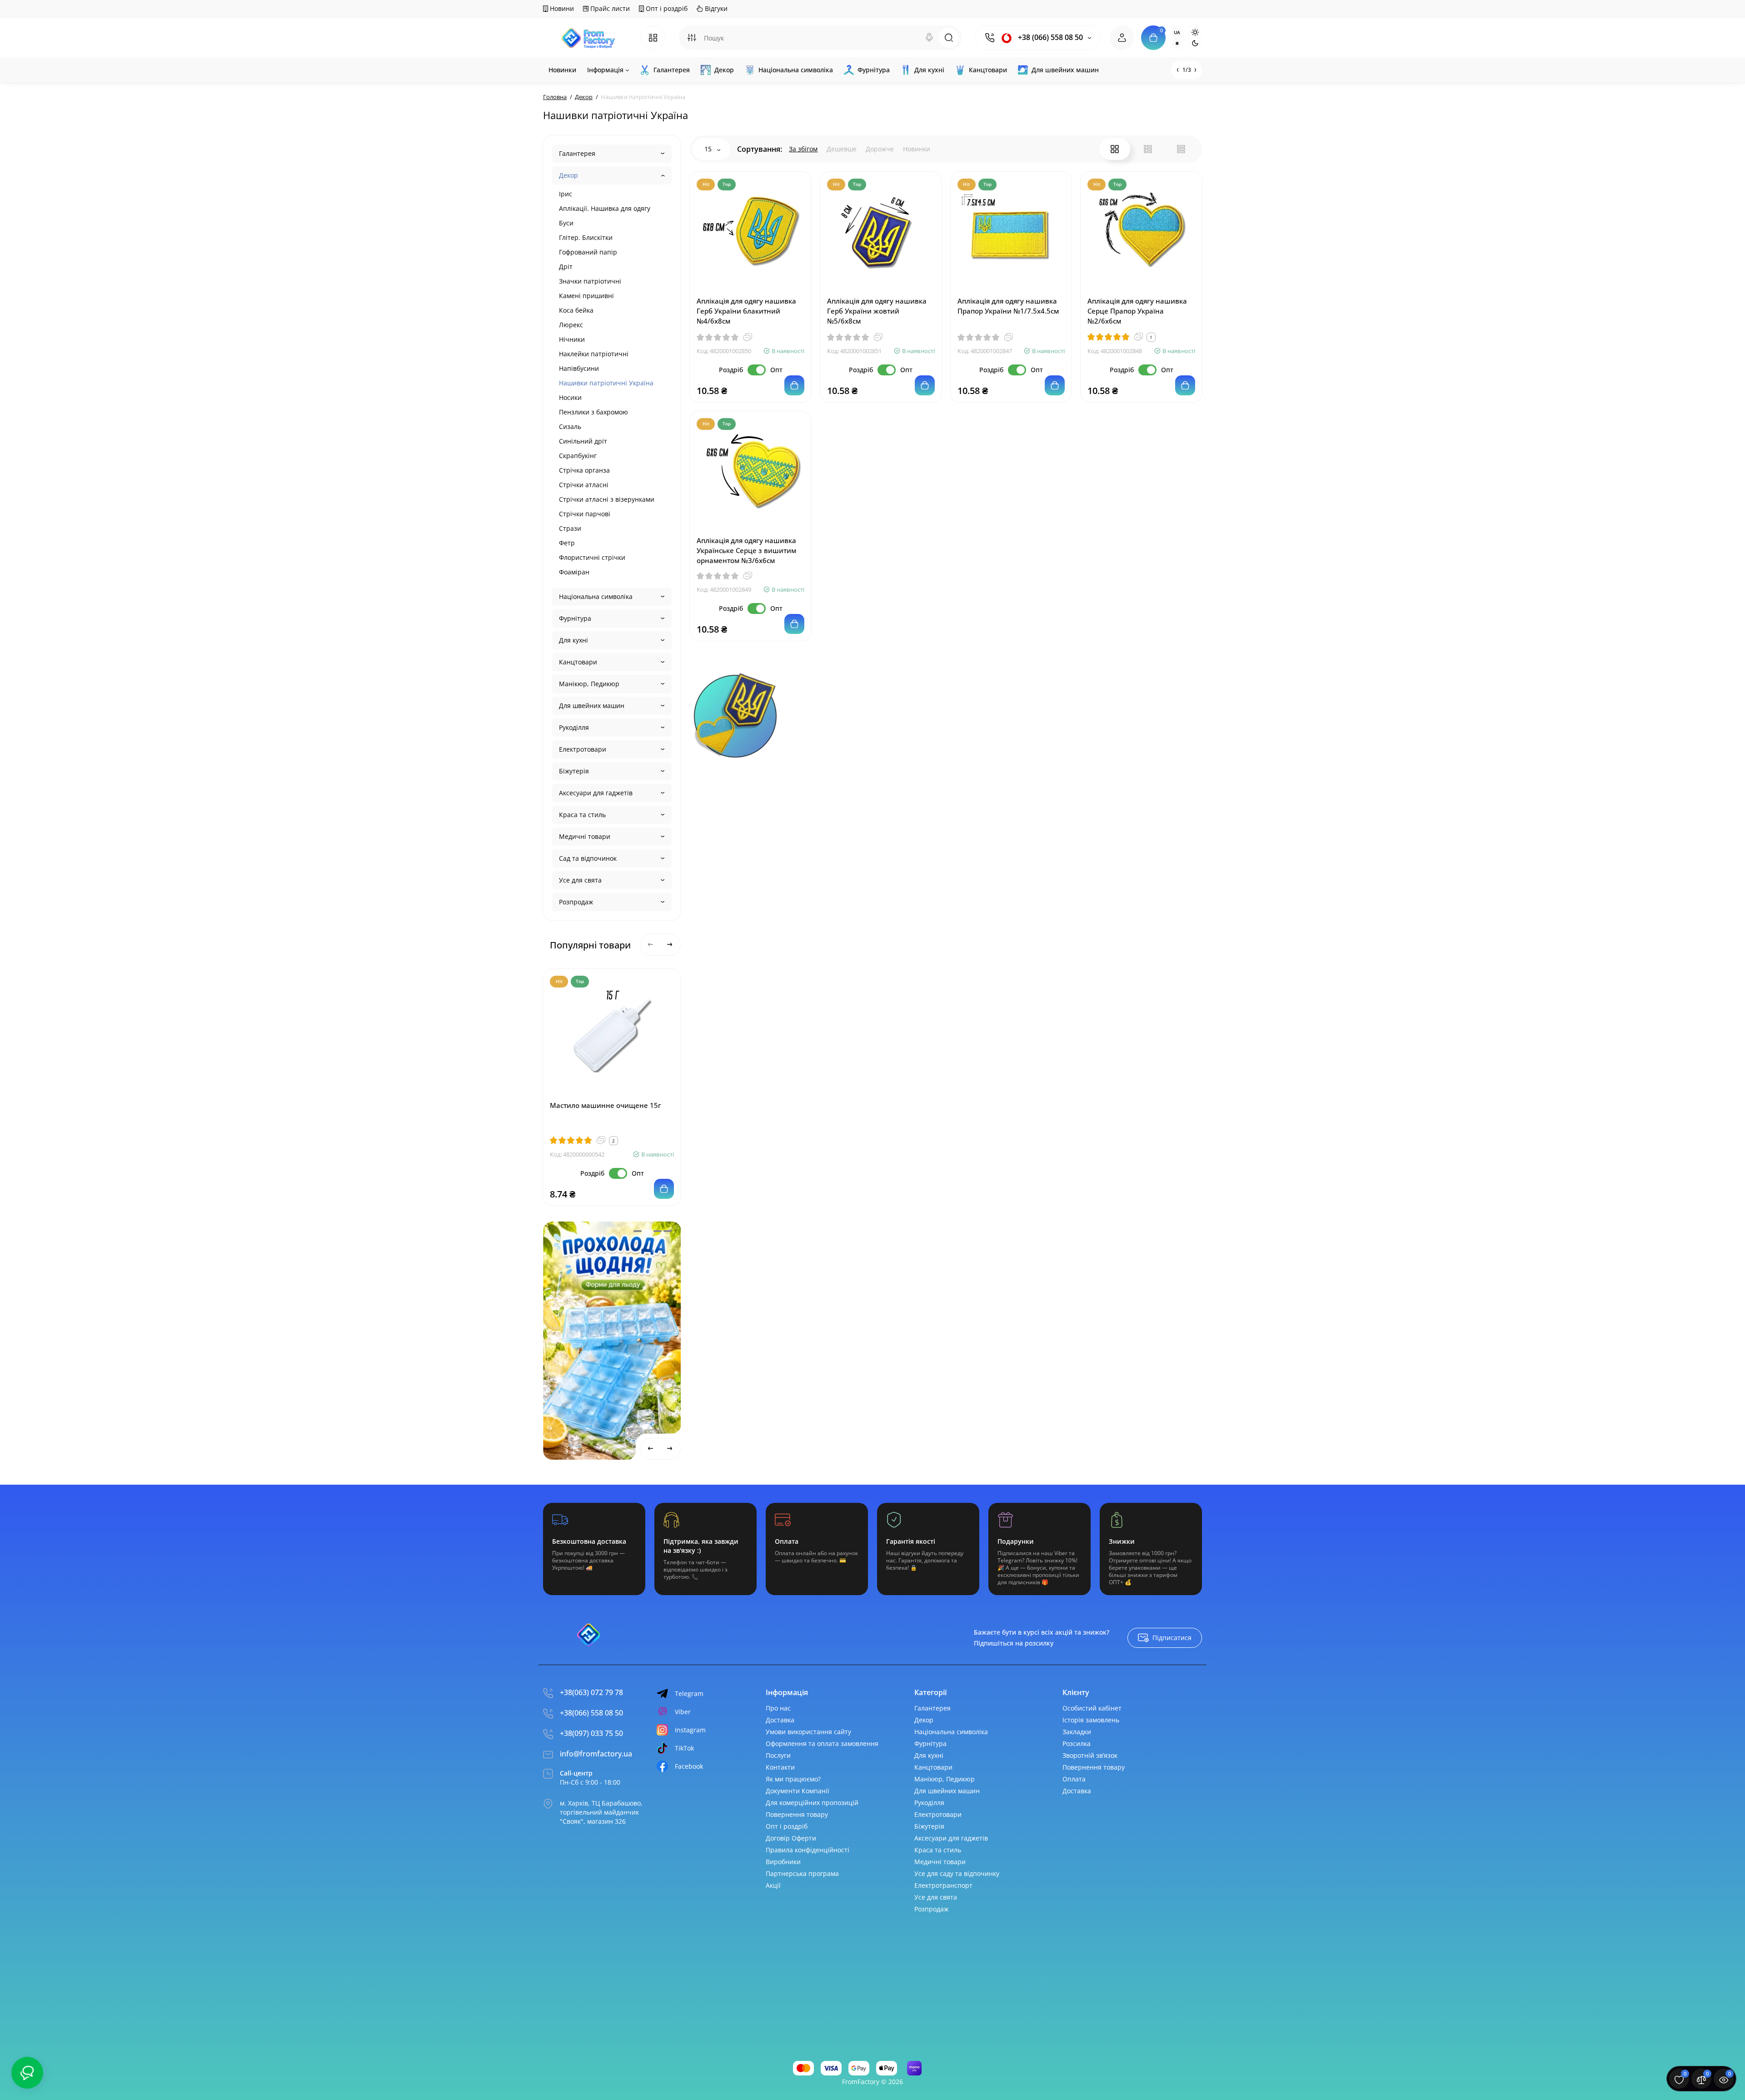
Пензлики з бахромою (593, 412)
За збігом (803, 149)
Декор (568, 175)
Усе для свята (580, 880)
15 (709, 149)
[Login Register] (1122, 38)
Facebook (689, 1766)
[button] (638, 1231)
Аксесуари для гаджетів (596, 793)
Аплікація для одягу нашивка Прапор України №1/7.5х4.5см (1008, 306)
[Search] (929, 38)
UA (1177, 32)
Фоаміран (574, 572)
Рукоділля (574, 727)
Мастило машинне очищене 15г (606, 1105)
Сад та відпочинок (588, 858)
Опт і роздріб (666, 8)
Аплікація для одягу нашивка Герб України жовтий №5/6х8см (877, 311)
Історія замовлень (1091, 1720)
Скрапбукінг (578, 456)
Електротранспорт (943, 1885)
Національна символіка (596, 596)
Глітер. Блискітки (586, 237)
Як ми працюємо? (793, 1779)
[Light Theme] (1195, 32)
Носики (570, 397)
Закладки (1077, 1732)
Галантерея (577, 153)
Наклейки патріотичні (594, 354)
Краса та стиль (582, 815)
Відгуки (715, 8)
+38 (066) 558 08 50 (1049, 37)
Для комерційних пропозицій (812, 1803)
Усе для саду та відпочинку (957, 1873)
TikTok (684, 1748)
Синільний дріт (583, 441)
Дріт (566, 267)
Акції (773, 1885)
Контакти (780, 1767)
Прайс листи (609, 8)
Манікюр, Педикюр (589, 684)
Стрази (570, 528)
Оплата (1074, 1779)
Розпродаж (576, 902)
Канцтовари (578, 662)
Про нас (778, 1708)
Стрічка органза (584, 470)
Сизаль (570, 426)
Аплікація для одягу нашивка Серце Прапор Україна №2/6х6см (1137, 311)
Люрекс (571, 325)
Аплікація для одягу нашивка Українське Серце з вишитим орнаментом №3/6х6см (746, 550)
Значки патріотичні (590, 281)
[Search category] (692, 38)
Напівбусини (579, 368)
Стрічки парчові (585, 514)
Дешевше (842, 149)
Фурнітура (575, 618)
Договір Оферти (791, 1838)
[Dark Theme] (1195, 43)
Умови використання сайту (808, 1732)
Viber (683, 1712)
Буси (566, 223)
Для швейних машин (592, 706)
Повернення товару (797, 1814)
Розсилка (1077, 1743)
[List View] (1148, 149)
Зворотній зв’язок (1090, 1755)
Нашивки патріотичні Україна (606, 383)
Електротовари (583, 749)
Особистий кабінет (1092, 1708)
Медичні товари (585, 836)
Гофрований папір (588, 252)
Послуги (778, 1755)
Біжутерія (574, 771)
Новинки (917, 149)
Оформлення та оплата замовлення (822, 1743)
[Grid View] (1115, 149)
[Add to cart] (664, 1189)
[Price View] (1181, 149)
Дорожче (880, 149)
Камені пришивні (586, 296)
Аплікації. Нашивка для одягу (605, 208)
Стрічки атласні (584, 485)
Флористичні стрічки (592, 557)
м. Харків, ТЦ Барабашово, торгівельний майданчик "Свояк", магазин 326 (601, 1812)
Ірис (566, 194)
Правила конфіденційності (808, 1850)
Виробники (783, 1862)
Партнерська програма (802, 1873)
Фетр (567, 543)
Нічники (572, 339)
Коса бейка (576, 310)
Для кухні (573, 640)
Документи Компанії (798, 1791)
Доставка (780, 1720)
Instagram (690, 1730)
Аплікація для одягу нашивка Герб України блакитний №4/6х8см (746, 311)
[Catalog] (653, 38)
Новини (561, 8)
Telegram (689, 1693)
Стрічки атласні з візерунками (607, 499)
